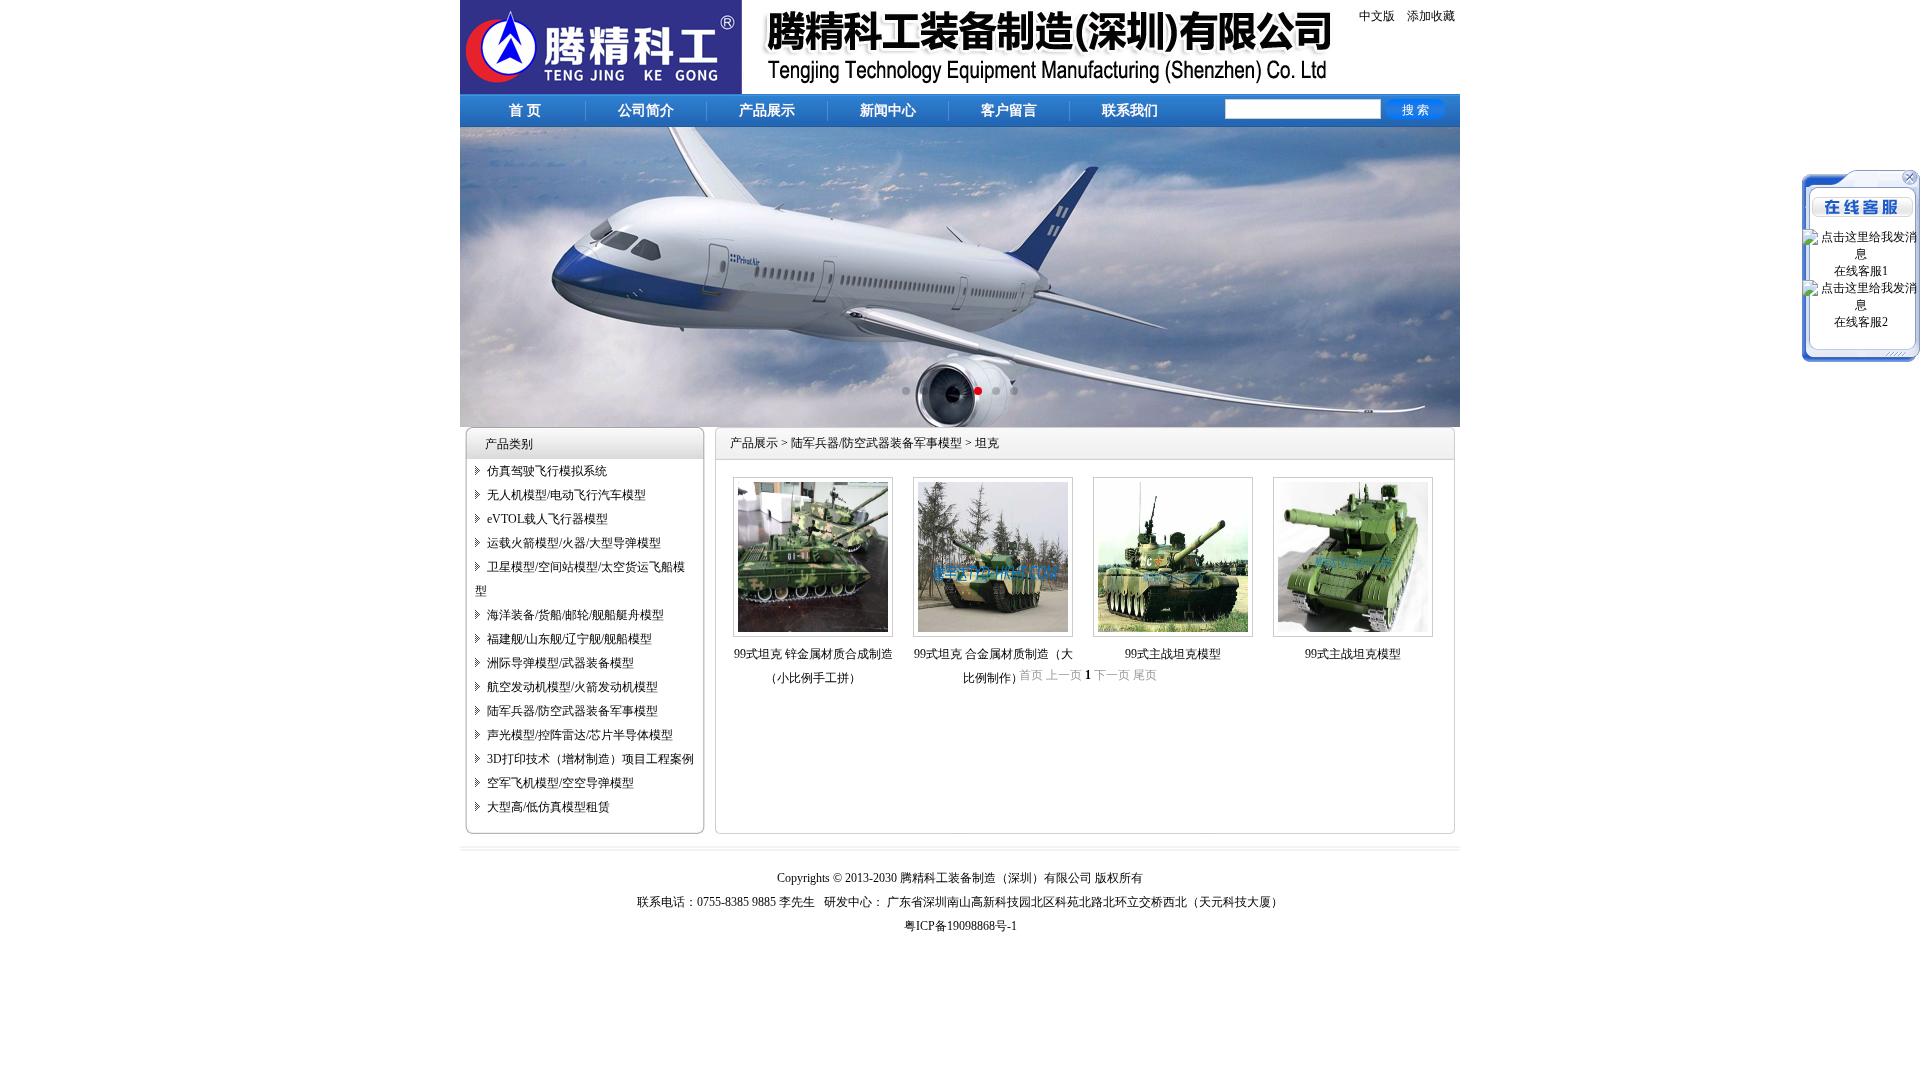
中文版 (1377, 16)
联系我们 (1130, 110)
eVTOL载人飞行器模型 (547, 519)
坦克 (987, 443)
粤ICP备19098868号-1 (960, 926)
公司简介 (646, 110)
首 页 (525, 110)
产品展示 (767, 110)
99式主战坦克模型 (1173, 654)
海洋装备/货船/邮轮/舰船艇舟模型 (575, 615)
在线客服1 (1861, 271)
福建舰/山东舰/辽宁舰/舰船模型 (569, 639)
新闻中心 (888, 110)
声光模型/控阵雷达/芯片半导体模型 (580, 735)
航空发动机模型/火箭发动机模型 (572, 687)
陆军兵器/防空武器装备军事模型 (572, 711)
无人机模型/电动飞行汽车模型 (566, 495)
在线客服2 (1861, 322)
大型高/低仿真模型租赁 (548, 807)
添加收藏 (1431, 16)
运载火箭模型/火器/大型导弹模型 (574, 543)
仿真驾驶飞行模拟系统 (547, 471)
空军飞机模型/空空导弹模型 (560, 783)
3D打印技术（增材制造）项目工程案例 (590, 759)
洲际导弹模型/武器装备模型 (560, 663)
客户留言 (1009, 110)
